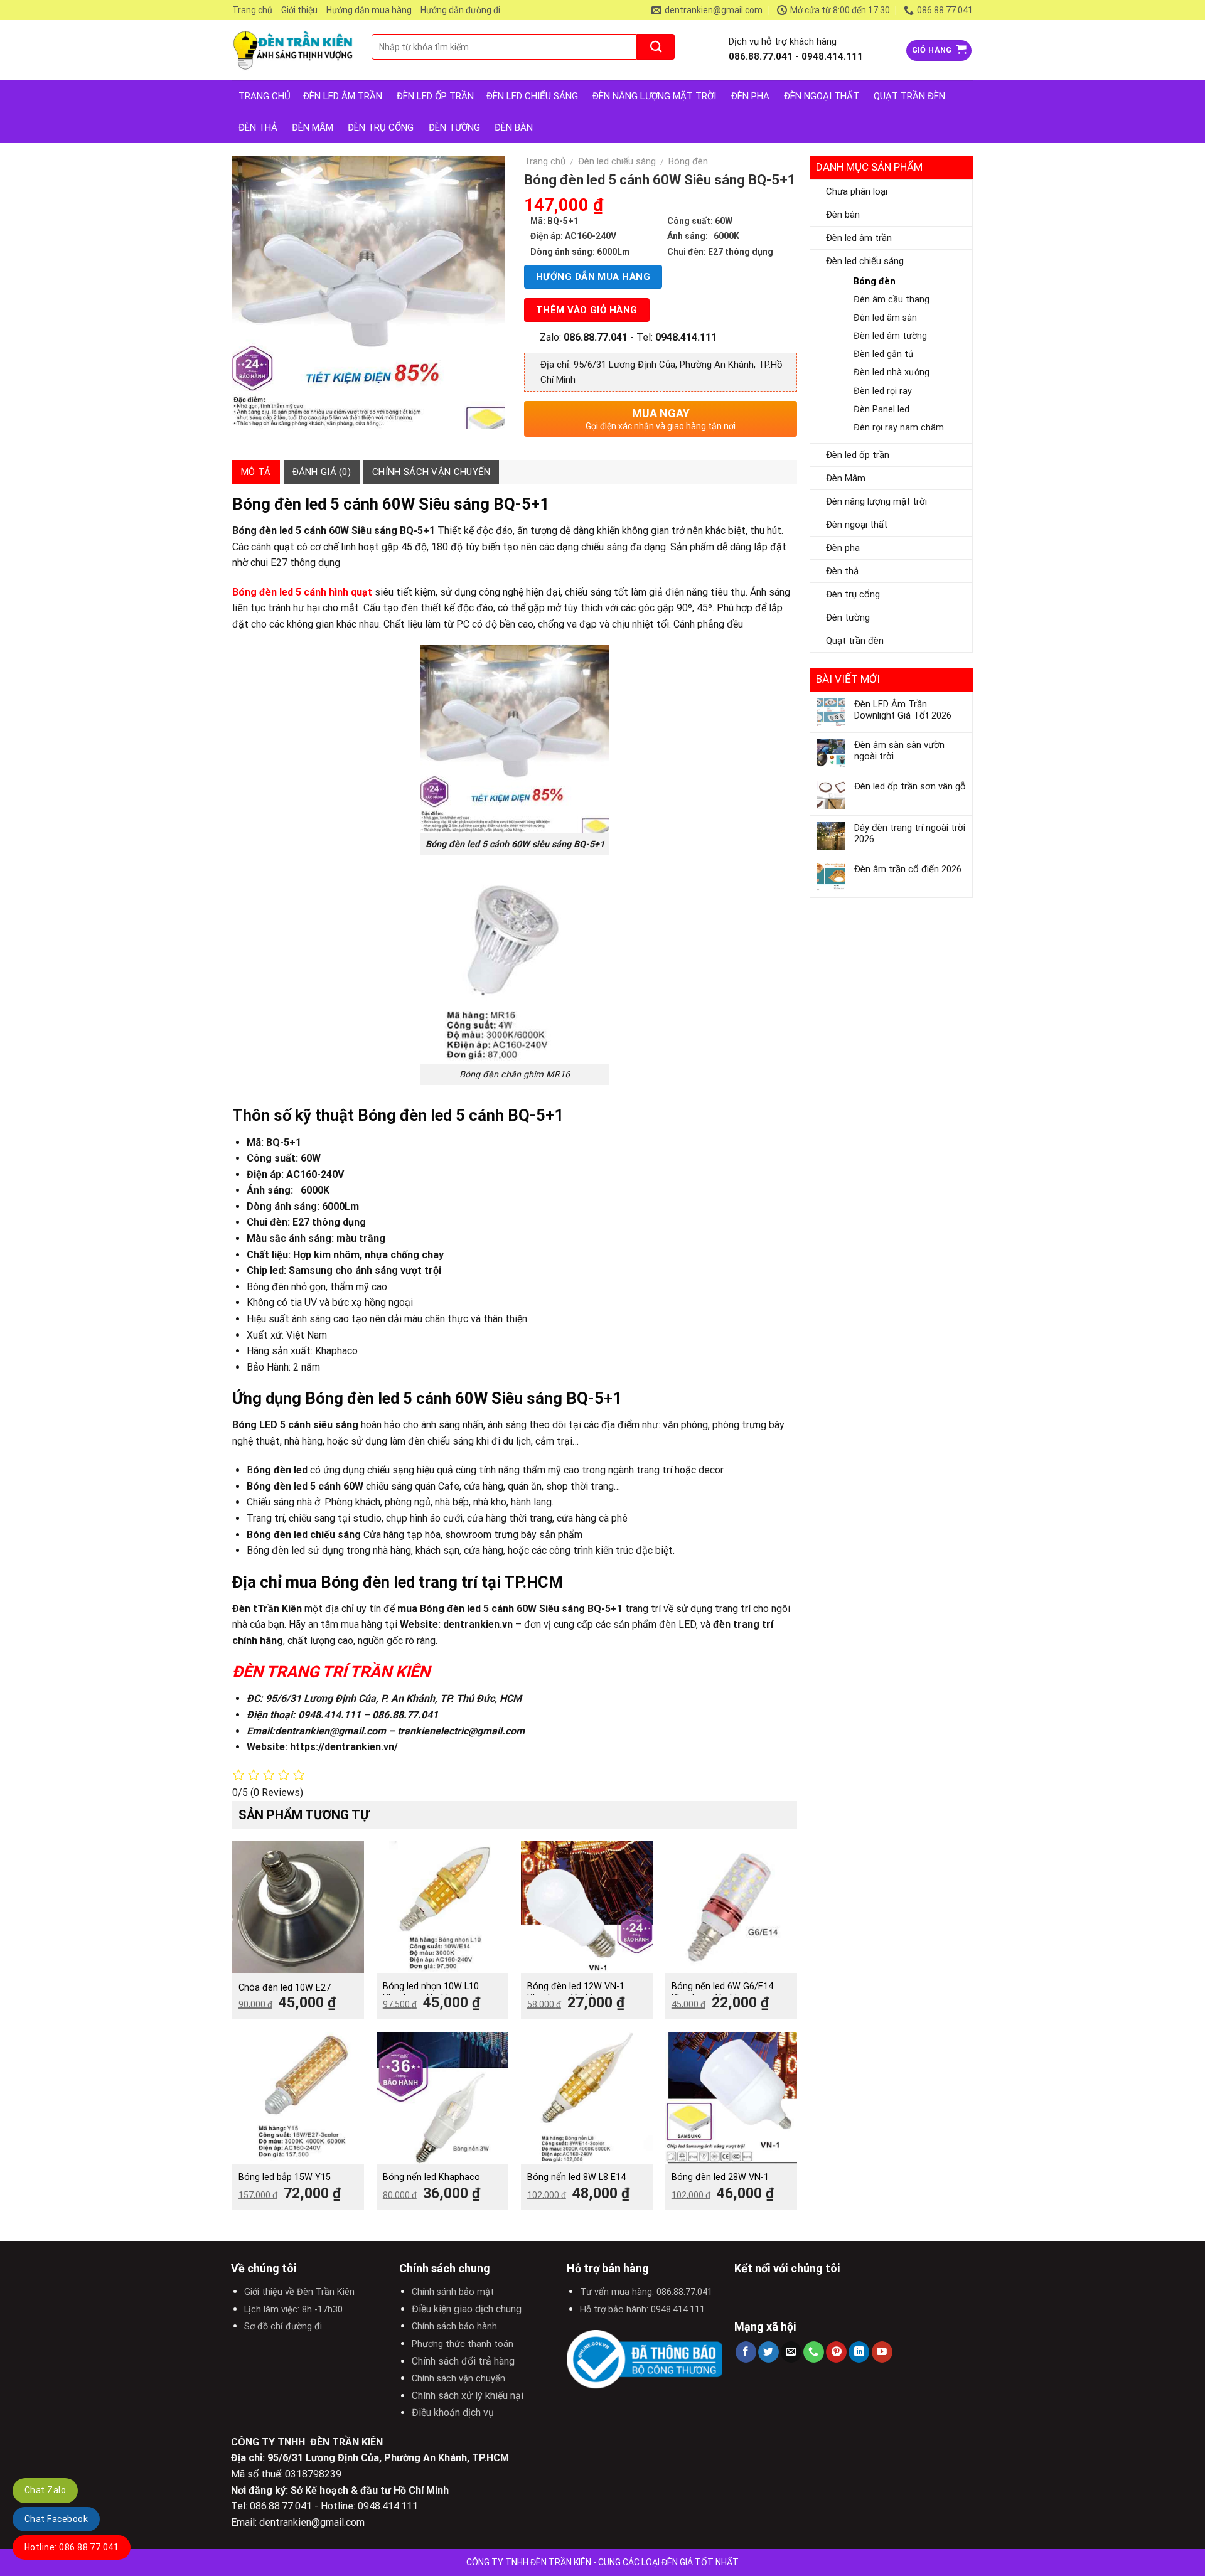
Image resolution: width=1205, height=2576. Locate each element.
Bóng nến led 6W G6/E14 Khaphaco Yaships (722, 1992)
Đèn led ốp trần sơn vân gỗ (910, 786)
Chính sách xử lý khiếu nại (468, 2396)
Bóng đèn (875, 281)
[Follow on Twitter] (769, 2352)
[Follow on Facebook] (746, 2352)
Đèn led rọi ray (883, 391)
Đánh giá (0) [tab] (322, 472)
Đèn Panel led (881, 409)
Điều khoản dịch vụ (453, 2413)
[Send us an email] (791, 2352)
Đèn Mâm (313, 127)
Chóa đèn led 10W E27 (285, 1988)
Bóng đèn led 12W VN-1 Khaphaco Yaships (576, 1992)
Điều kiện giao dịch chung (467, 2309)
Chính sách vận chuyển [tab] (431, 472)
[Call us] (814, 2352)
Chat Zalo (45, 2490)
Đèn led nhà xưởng (892, 372)
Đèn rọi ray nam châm (899, 428)
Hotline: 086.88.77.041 (72, 2547)
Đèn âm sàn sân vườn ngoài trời (899, 751)
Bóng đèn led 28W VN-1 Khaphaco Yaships (720, 2183)
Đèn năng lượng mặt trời (654, 96)
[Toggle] (961, 238)
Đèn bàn (514, 127)
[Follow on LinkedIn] (859, 2352)
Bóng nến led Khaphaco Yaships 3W (431, 2183)
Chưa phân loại (857, 191)
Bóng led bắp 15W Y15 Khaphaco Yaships (285, 2183)
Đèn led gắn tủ (883, 354)
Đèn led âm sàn (885, 318)
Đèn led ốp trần (435, 96)
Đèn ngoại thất (822, 96)
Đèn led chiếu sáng (532, 96)
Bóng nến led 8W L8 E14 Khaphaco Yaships (576, 2183)
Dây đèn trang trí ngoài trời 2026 (910, 833)
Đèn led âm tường (890, 336)
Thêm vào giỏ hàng (587, 310)
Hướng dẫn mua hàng (369, 10)
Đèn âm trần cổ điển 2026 (908, 869)
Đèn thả (258, 127)
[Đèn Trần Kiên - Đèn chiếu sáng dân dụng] (292, 51)
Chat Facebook (56, 2519)
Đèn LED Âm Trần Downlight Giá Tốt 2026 (903, 710)
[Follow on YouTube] (882, 2352)
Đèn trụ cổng (381, 127)
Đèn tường (454, 127)
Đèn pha (750, 96)
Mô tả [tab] (256, 472)
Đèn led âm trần (343, 96)
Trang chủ (252, 10)
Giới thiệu (299, 10)
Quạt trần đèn (909, 96)
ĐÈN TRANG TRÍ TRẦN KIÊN (331, 1672)
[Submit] (656, 47)
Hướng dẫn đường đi (460, 10)
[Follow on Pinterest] (836, 2352)
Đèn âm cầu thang (892, 300)
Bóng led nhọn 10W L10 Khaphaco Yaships (431, 1992)
